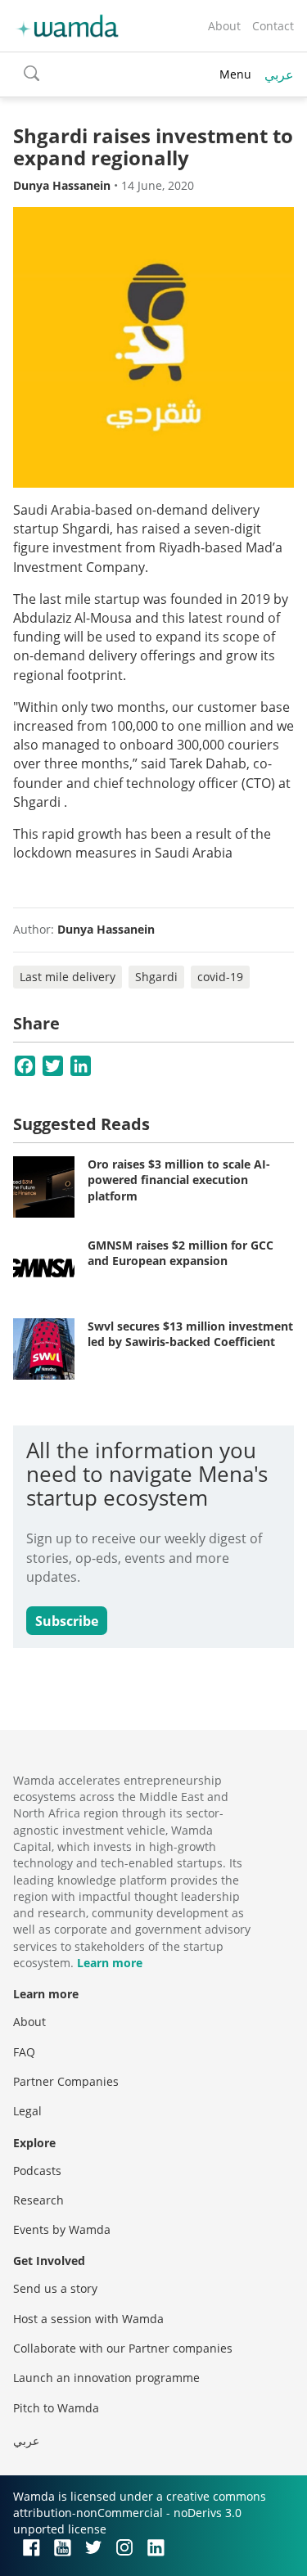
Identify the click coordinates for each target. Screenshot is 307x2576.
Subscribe (67, 1621)
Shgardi (156, 977)
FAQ (24, 2052)
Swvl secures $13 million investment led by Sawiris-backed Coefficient (190, 1334)
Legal (27, 2111)
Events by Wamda (62, 2229)
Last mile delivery (68, 977)
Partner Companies (66, 2081)
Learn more (110, 1963)
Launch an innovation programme (106, 2378)
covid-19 (220, 977)
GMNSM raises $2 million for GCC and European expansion (181, 1253)
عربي (279, 74)
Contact (273, 26)
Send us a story (55, 2288)
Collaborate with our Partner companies (123, 2348)
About (224, 26)
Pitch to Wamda (56, 2408)
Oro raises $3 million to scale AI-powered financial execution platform (179, 1180)
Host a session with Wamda (88, 2319)
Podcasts (37, 2171)
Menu (235, 74)
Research (38, 2200)
